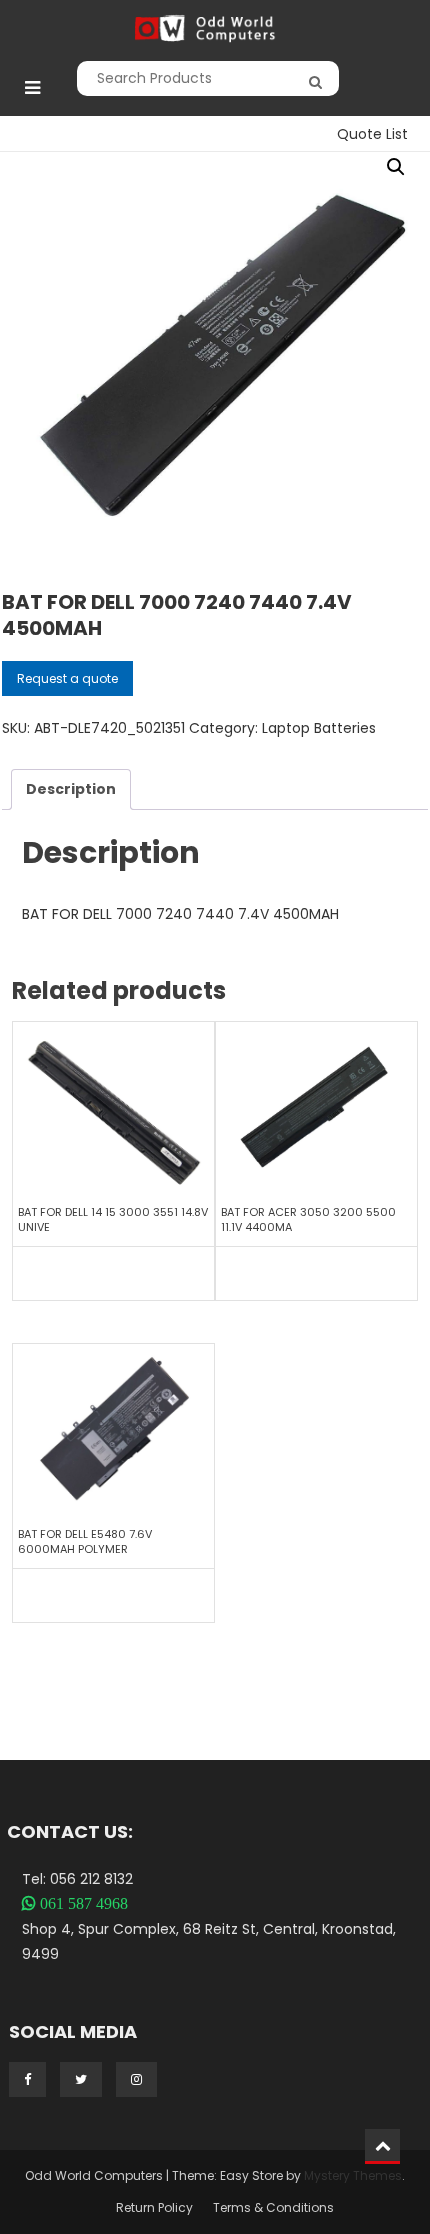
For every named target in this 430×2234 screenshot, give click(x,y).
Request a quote (67, 678)
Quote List (372, 134)
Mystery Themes (353, 2175)
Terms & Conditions (273, 2207)
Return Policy (154, 2207)
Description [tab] (71, 789)
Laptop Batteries (319, 728)
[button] (396, 167)
